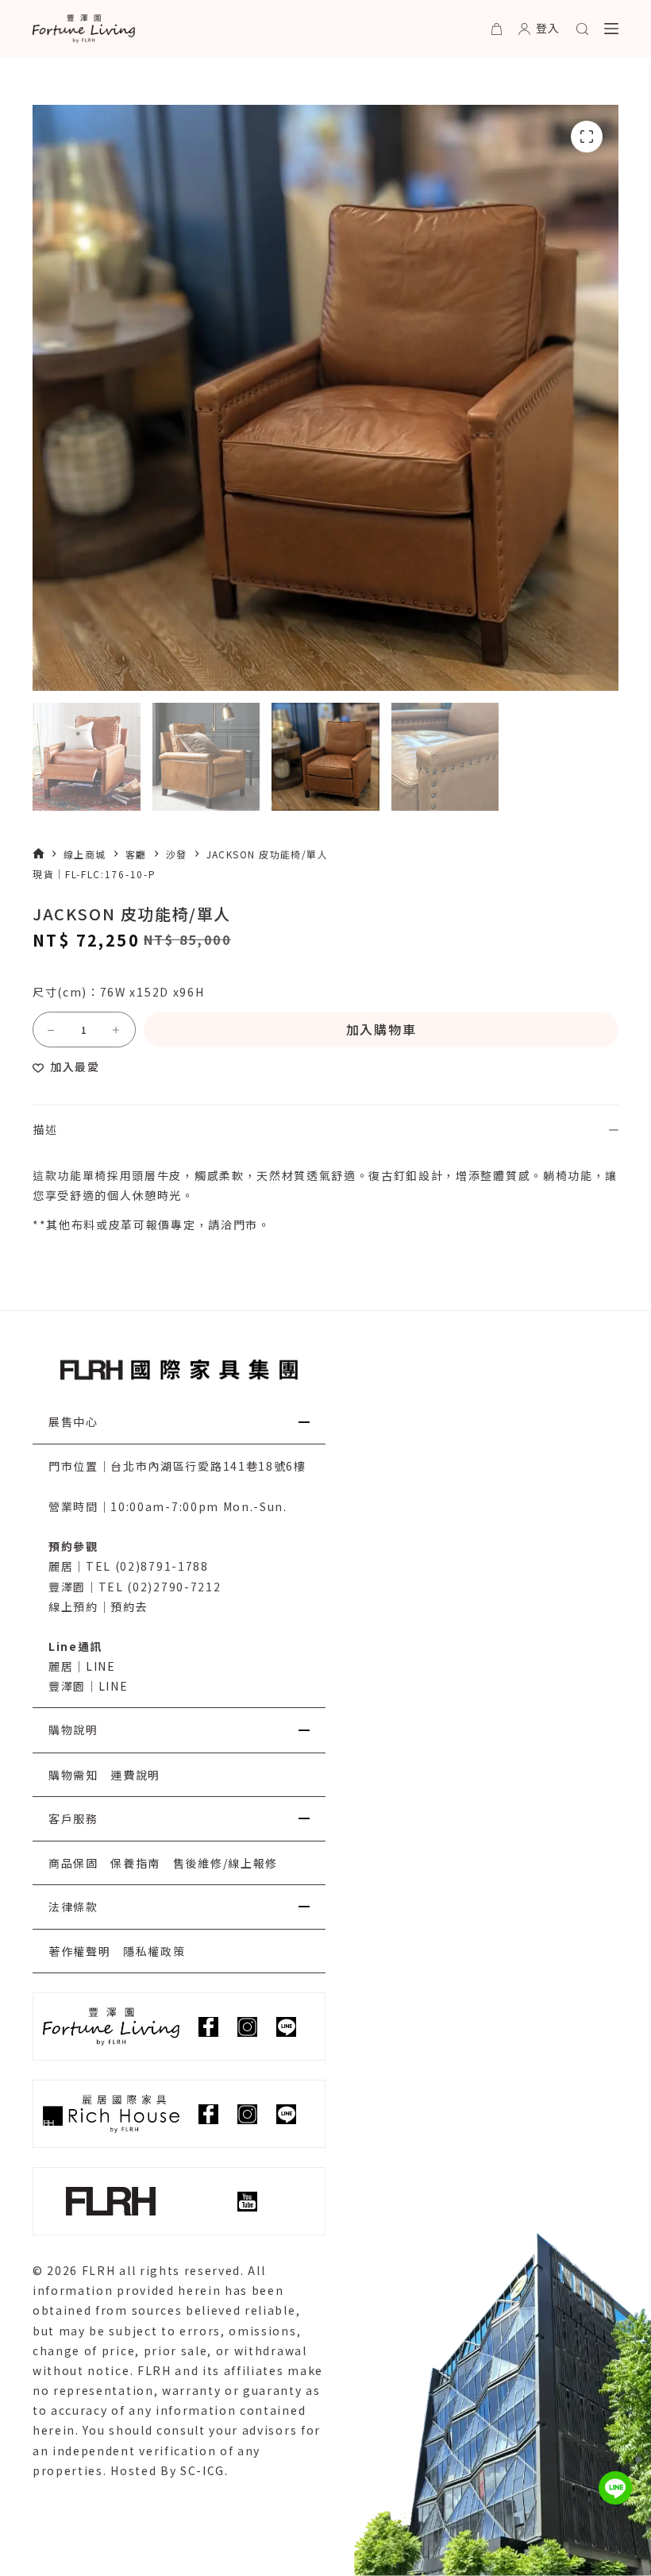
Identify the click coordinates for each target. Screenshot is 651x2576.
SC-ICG (202, 2470)
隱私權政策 (154, 1951)
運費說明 (135, 1775)
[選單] (611, 29)
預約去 (129, 1606)
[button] (179, 1422)
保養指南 (135, 1863)
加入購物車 (381, 1029)
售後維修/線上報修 (225, 1863)
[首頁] (39, 854)
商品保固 (73, 1863)
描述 (45, 1129)
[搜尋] (582, 29)
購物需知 (73, 1775)
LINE (101, 1666)
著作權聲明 (79, 1951)
